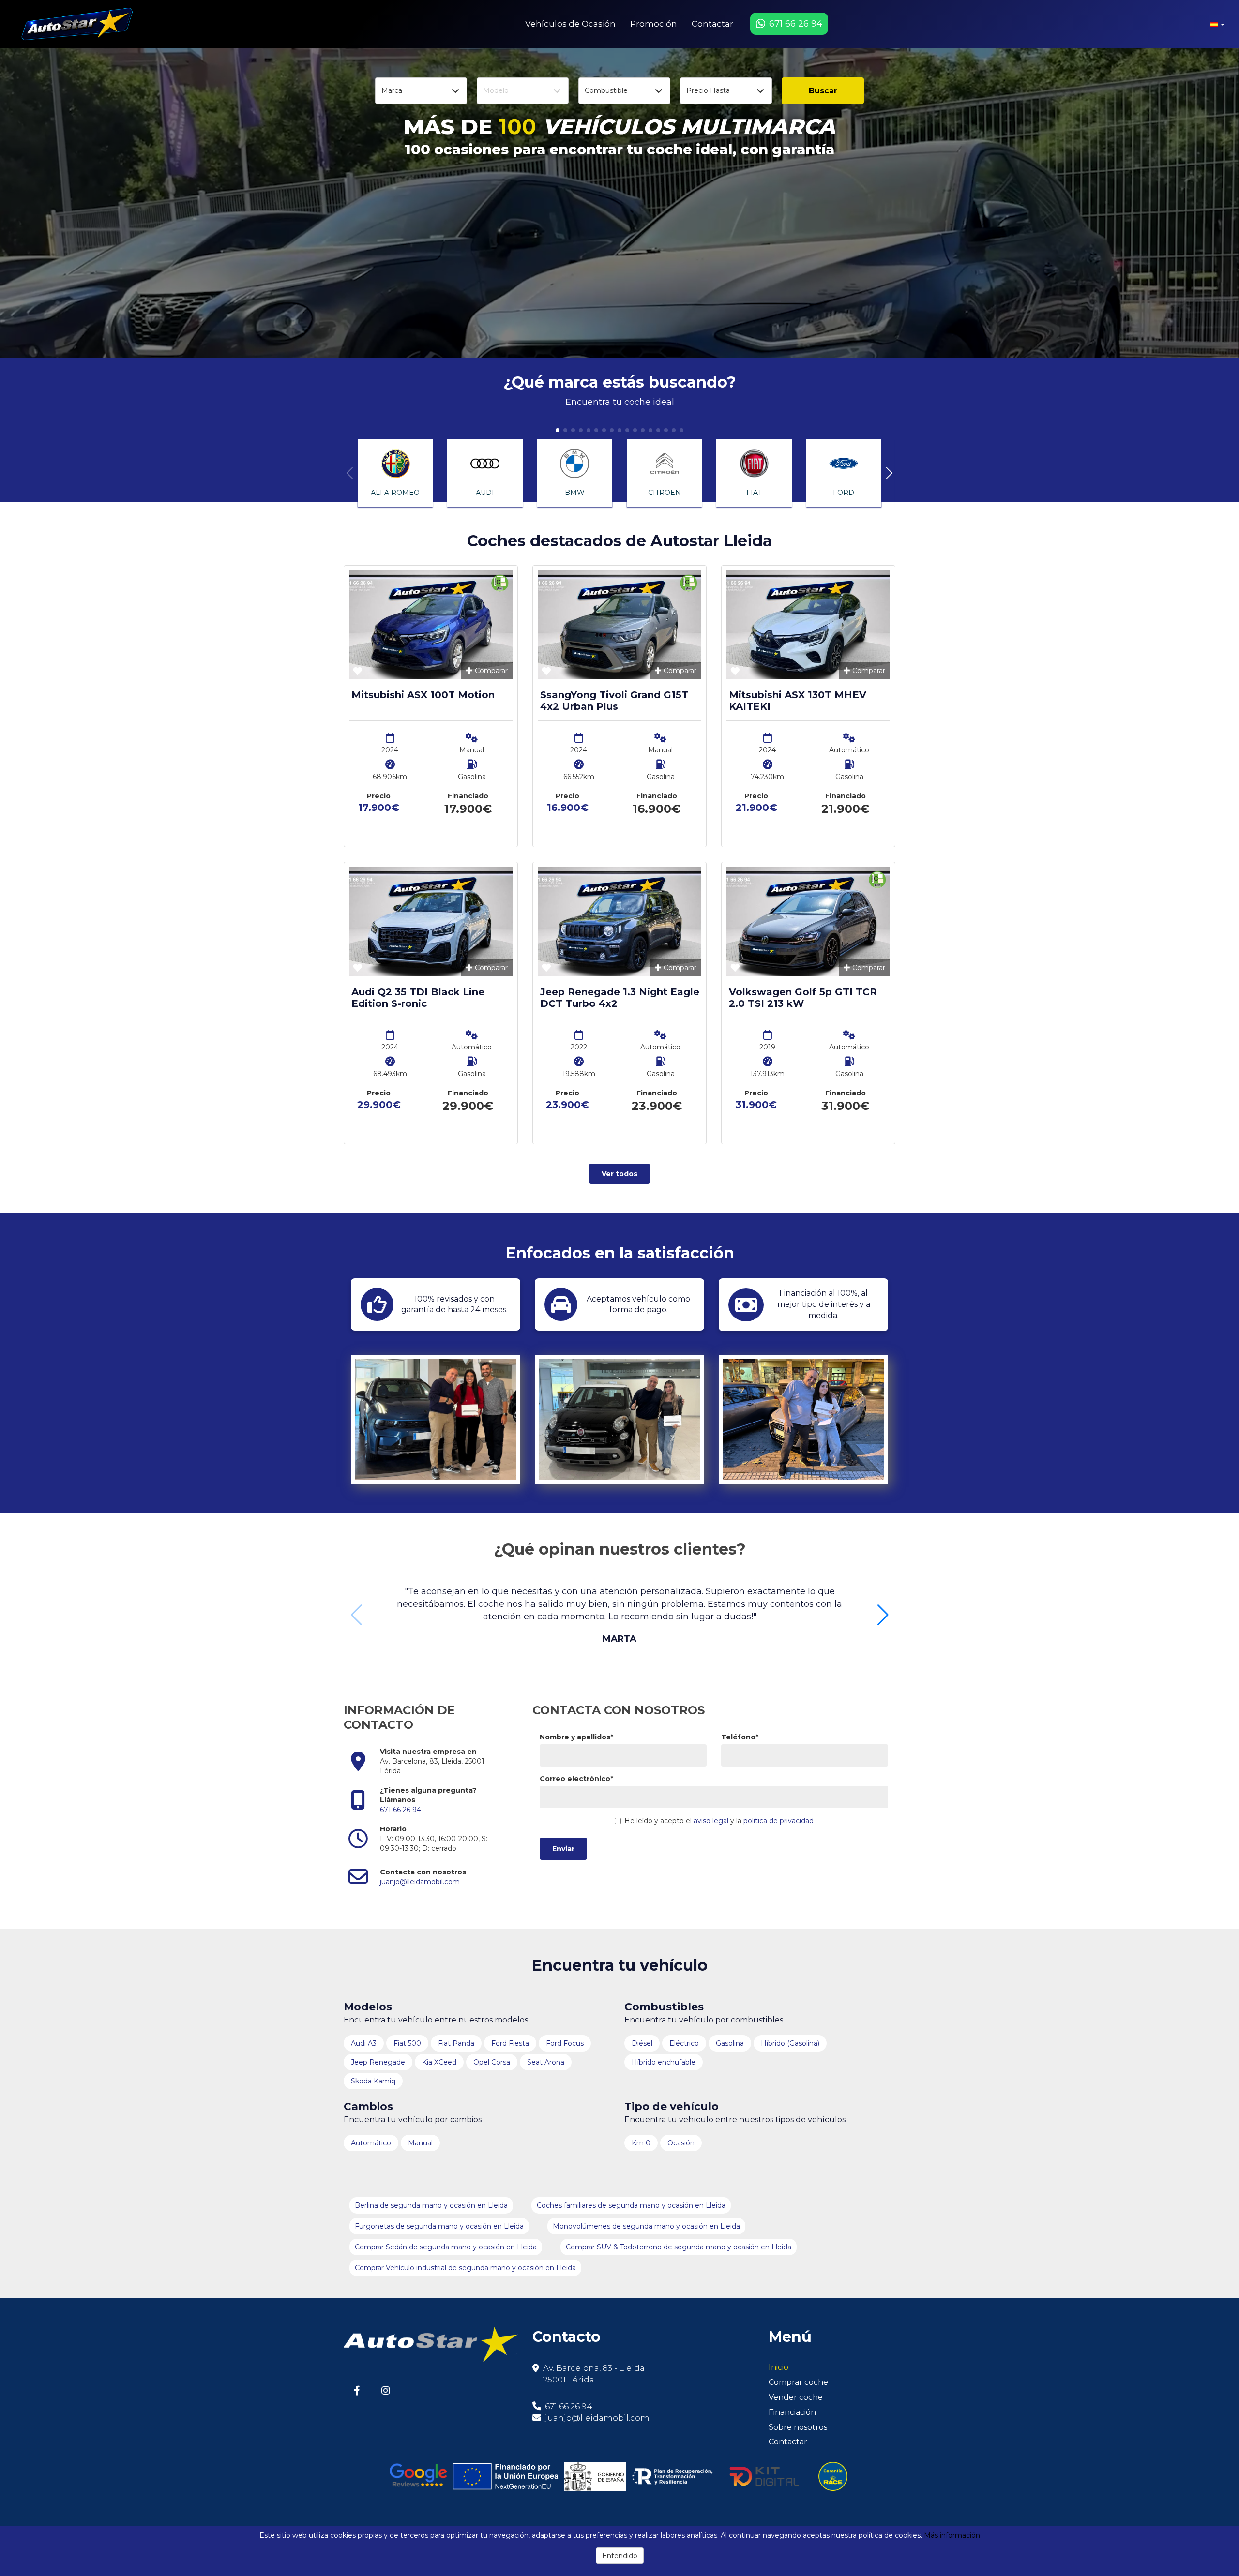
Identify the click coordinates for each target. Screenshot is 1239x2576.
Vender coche (796, 2397)
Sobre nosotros (798, 2427)
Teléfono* (740, 1737)
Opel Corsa (492, 2062)
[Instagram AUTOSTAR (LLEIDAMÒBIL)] (385, 2390)
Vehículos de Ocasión (570, 24)
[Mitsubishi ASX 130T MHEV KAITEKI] (808, 625)
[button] (1217, 24)
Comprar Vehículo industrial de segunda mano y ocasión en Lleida (465, 2268)
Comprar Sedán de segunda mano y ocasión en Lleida (446, 2247)
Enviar (563, 1849)
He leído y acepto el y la (719, 1821)
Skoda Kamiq (373, 2081)
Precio (379, 796)
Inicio (778, 2367)
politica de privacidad (778, 1821)
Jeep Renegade (378, 2062)
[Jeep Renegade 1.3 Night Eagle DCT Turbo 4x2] (619, 921)
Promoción (654, 24)
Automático (371, 2143)
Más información (952, 2535)
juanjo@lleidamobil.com (420, 1882)
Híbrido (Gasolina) (790, 2043)
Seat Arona (546, 2062)
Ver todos (619, 1174)
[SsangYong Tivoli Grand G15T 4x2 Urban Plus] (619, 625)
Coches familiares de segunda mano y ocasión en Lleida (631, 2205)
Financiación (792, 2412)
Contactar (712, 24)
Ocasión (681, 2143)
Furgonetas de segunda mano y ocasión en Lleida (439, 2226)
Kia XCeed (439, 2062)
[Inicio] (75, 24)
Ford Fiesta (510, 2043)
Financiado (468, 796)
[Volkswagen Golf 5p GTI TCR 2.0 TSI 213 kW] (808, 921)
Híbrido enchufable (664, 2062)
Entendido (620, 2556)
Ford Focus (565, 2043)
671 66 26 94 (400, 1810)
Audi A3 (364, 2043)
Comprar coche (798, 2382)
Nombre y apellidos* (576, 1737)
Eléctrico (684, 2043)
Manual (420, 2143)
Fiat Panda (456, 2043)
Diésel (642, 2043)
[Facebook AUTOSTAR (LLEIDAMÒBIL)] (357, 2390)
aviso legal (711, 1821)
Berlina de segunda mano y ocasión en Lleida (431, 2205)
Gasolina (730, 2043)
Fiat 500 (407, 2043)
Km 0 (641, 2143)
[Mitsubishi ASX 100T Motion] (431, 625)
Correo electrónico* (576, 1779)
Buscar (823, 91)
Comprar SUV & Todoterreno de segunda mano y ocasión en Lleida (679, 2247)
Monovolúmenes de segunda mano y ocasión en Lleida (646, 2226)
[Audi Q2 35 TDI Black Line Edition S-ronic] (431, 921)
